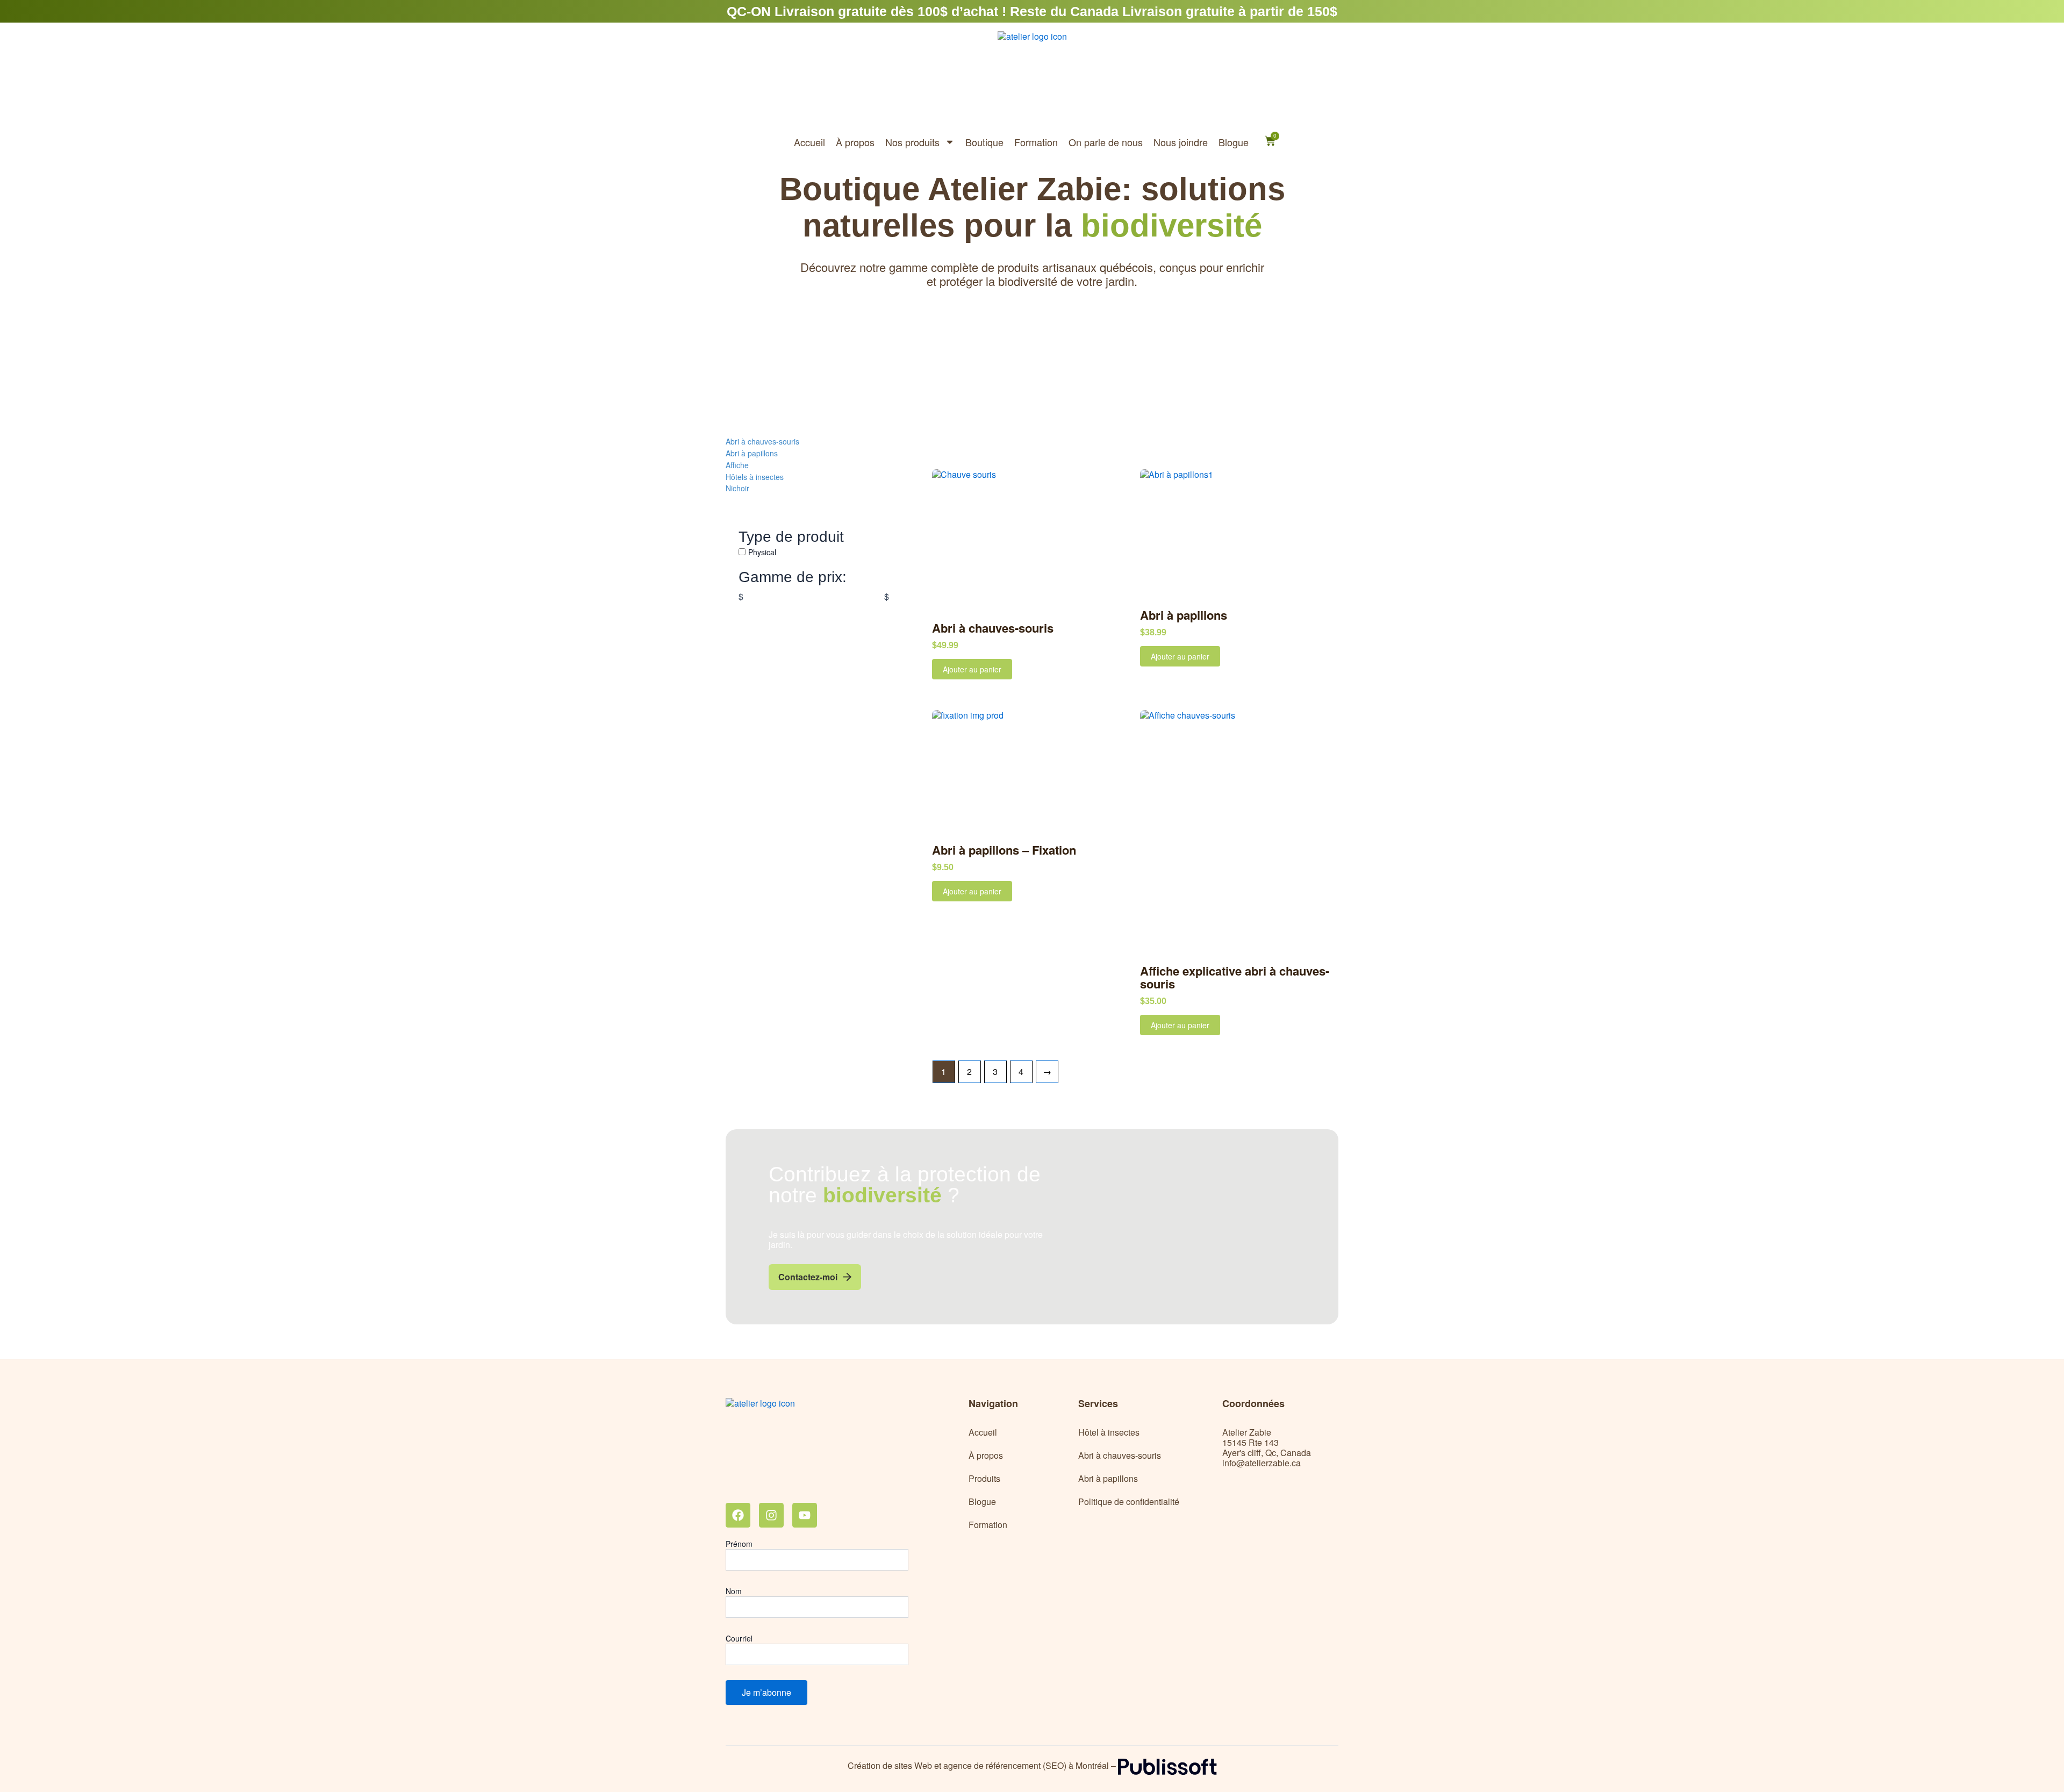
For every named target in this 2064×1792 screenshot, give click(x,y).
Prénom (739, 1544)
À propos (855, 142)
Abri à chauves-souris (762, 441)
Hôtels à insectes (755, 476)
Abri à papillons (752, 453)
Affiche (737, 465)
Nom (734, 1591)
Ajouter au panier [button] (972, 669)
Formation (1036, 142)
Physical (762, 552)
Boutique (984, 142)
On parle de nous (1106, 142)
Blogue (1234, 142)
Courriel (739, 1638)
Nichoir (737, 488)
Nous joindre (1181, 142)
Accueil (809, 142)
